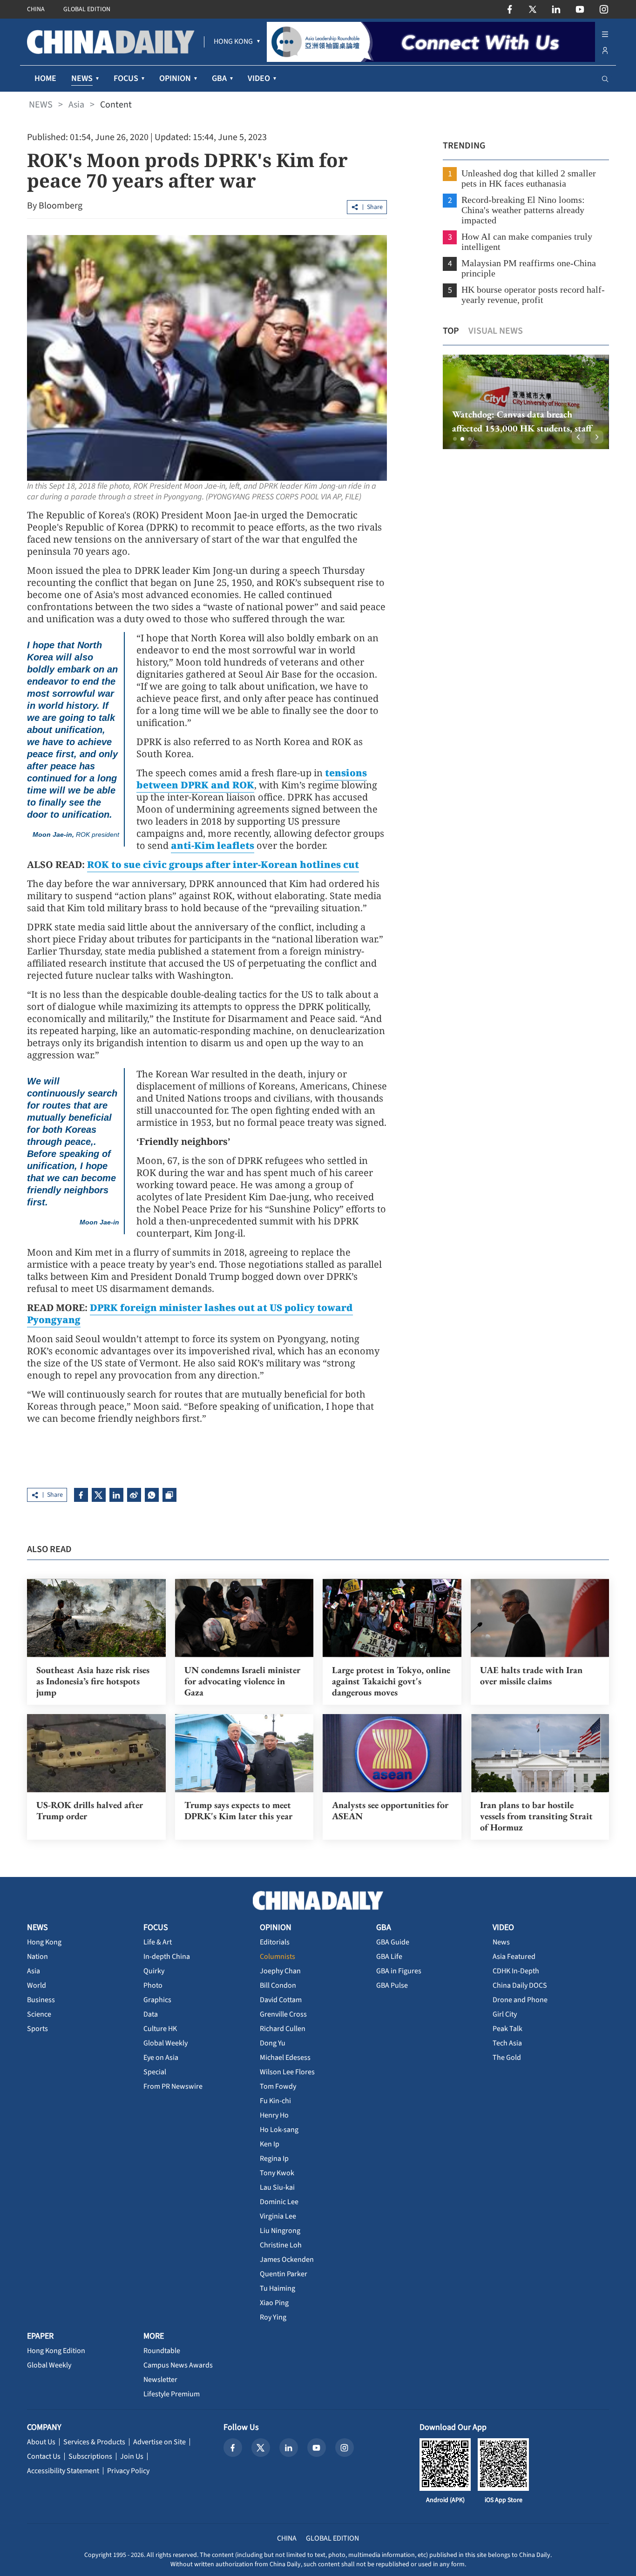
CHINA (36, 9)
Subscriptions (90, 2456)
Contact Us (44, 2456)
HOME (45, 78)
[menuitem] (233, 42)
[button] (455, 439)
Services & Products (94, 2442)
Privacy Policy (128, 2471)
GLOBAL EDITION (87, 9)
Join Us (132, 2456)
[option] (526, 402)
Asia (76, 105)
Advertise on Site (159, 2442)
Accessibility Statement (63, 2471)
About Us (41, 2442)
